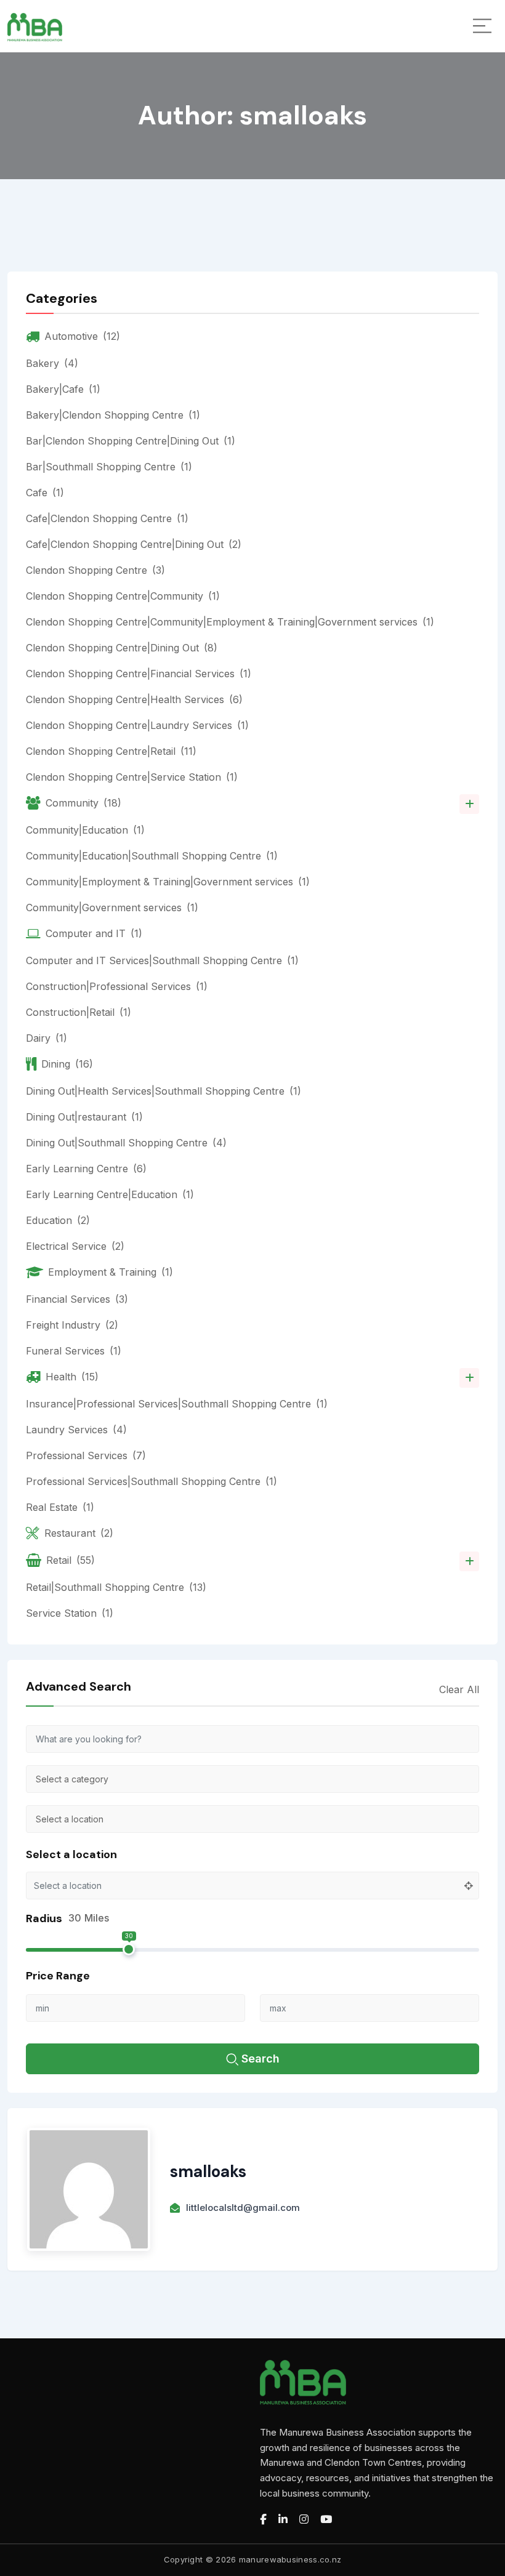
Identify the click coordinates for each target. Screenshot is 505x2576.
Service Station (70, 1613)
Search (261, 2059)
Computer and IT (94, 933)
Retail (71, 1560)
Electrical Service (75, 1246)
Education (58, 1220)
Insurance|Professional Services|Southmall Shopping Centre (177, 1404)
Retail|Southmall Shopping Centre (116, 1587)
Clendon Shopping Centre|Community (123, 596)
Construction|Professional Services (117, 986)
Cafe (45, 493)
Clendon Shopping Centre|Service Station (132, 777)
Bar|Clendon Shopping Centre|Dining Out (131, 441)
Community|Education (85, 830)
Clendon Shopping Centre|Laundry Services (137, 725)
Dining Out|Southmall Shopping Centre (126, 1143)
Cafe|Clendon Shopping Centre (107, 518)
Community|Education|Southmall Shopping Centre (152, 856)
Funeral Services (74, 1351)
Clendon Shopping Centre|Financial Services (139, 674)
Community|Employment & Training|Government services (168, 882)
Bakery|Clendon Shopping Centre (113, 415)
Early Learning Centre (86, 1169)
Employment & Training (111, 1272)
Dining (67, 1064)
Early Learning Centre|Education (110, 1194)
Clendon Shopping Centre (95, 570)
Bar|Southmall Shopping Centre (109, 467)
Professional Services (86, 1455)
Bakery (52, 363)
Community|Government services (112, 908)
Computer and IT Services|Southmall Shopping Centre (162, 960)
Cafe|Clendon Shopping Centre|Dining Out (134, 544)
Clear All (459, 1689)
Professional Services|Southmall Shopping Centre (151, 1481)
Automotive (82, 336)
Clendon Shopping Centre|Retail (111, 751)
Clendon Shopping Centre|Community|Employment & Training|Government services (230, 622)
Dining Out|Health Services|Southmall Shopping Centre (164, 1091)
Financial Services (77, 1299)
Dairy (46, 1038)
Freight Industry (72, 1325)
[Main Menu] (482, 26)
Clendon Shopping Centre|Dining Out (122, 648)
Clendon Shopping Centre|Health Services (134, 699)
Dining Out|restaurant (84, 1117)
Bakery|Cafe (63, 389)
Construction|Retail (79, 1012)
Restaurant (79, 1533)
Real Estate (60, 1507)
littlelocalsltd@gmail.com (243, 2208)
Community (83, 803)
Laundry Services (76, 1430)
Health (72, 1377)
